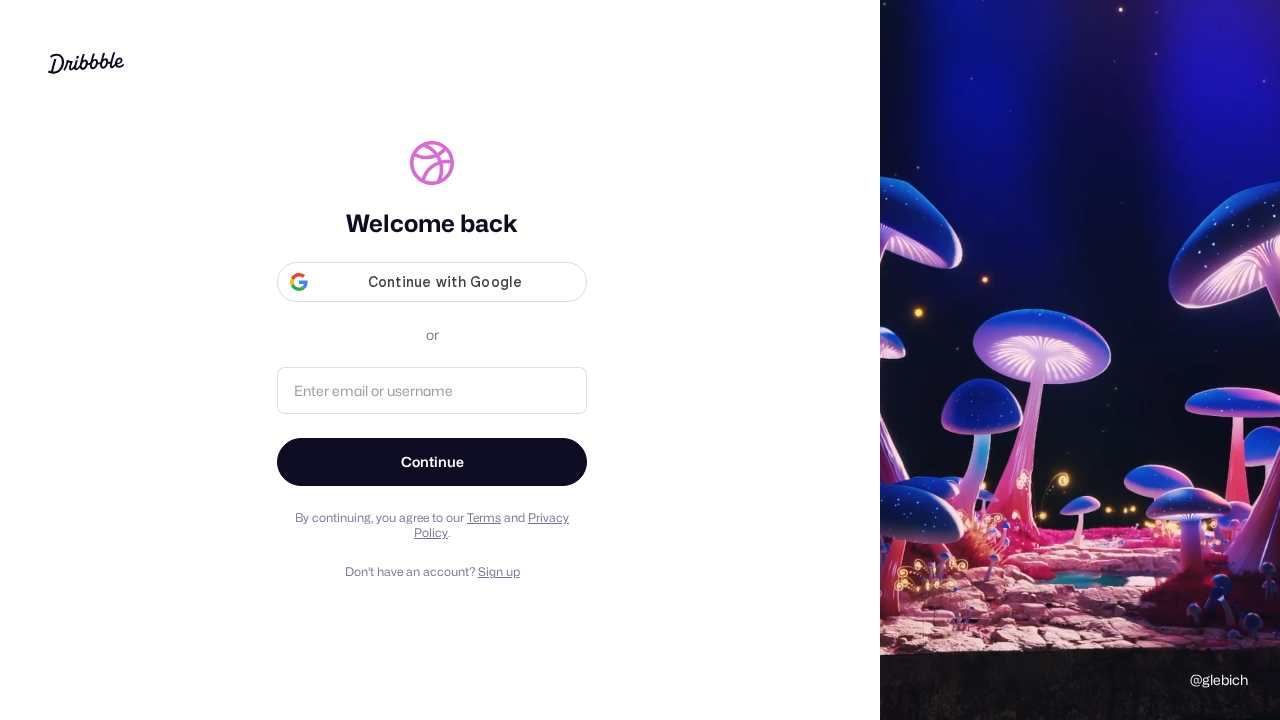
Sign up (499, 571)
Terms (484, 517)
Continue (432, 461)
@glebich (1219, 679)
